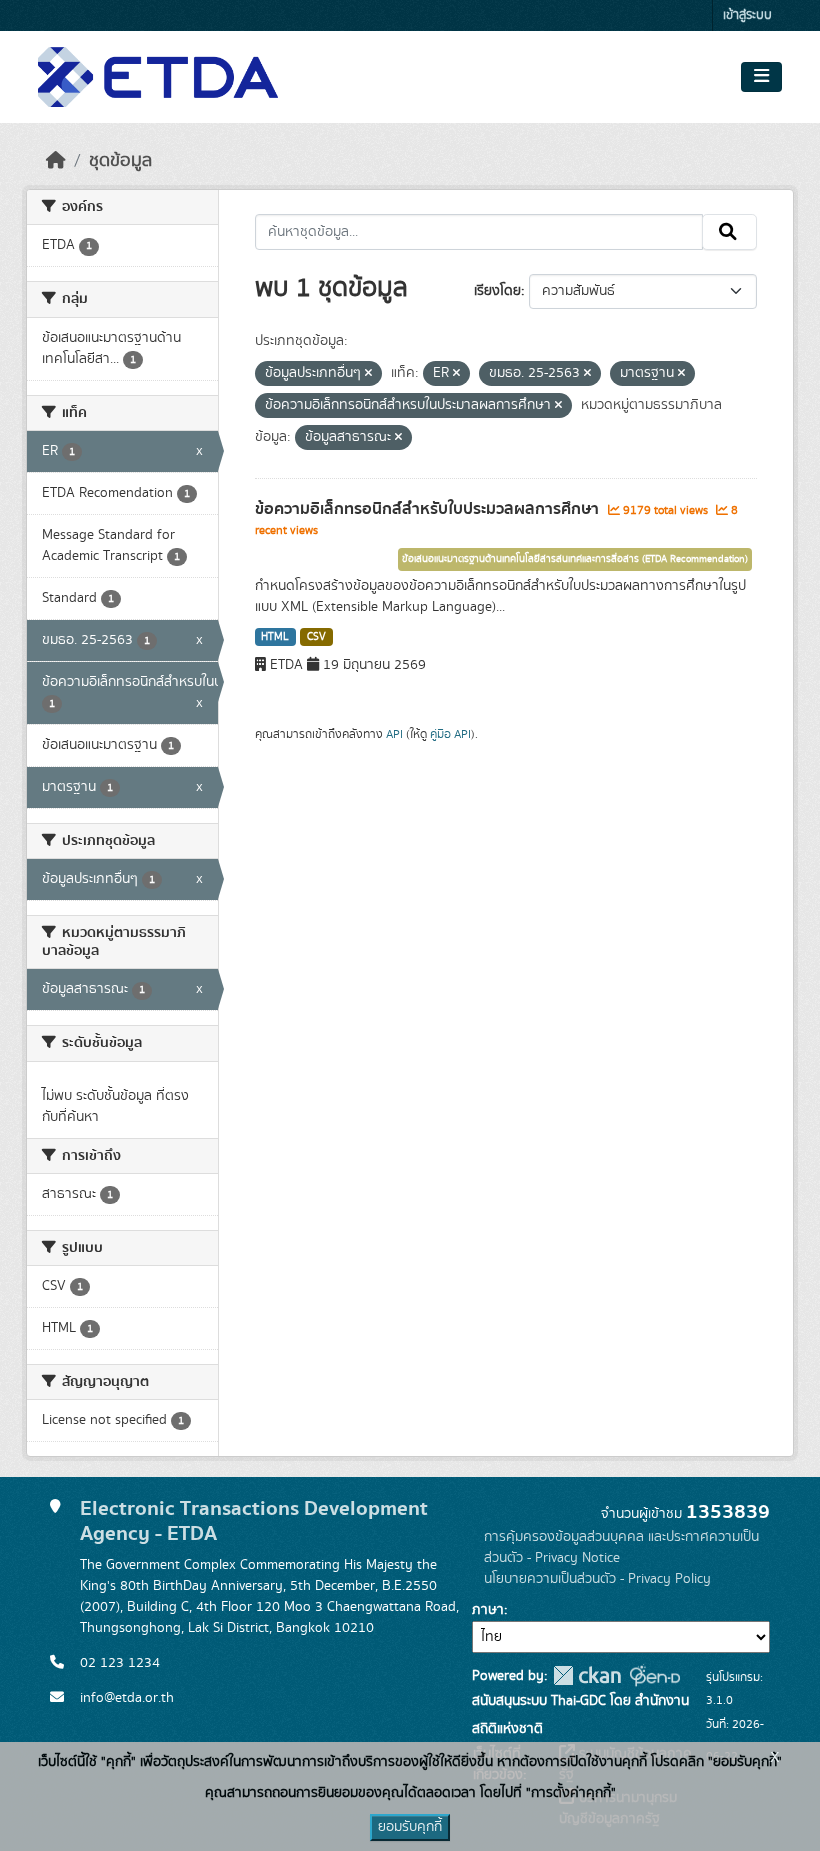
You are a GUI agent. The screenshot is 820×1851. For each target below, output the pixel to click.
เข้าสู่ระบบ (747, 15)
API (394, 734)
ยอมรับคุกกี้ (410, 1827)
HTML (275, 637)
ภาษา (488, 1610)
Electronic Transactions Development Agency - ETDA (254, 1521)
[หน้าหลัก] (56, 161)
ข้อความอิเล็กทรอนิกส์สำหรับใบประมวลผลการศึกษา (429, 509)
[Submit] (729, 232)
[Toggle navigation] (761, 77)
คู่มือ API (450, 734)
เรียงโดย (497, 291)
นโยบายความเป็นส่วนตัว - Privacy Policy (597, 1579)
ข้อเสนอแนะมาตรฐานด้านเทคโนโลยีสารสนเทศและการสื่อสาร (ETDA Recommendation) (575, 559)
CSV (316, 637)
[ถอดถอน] (368, 374)
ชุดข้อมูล (120, 161)
